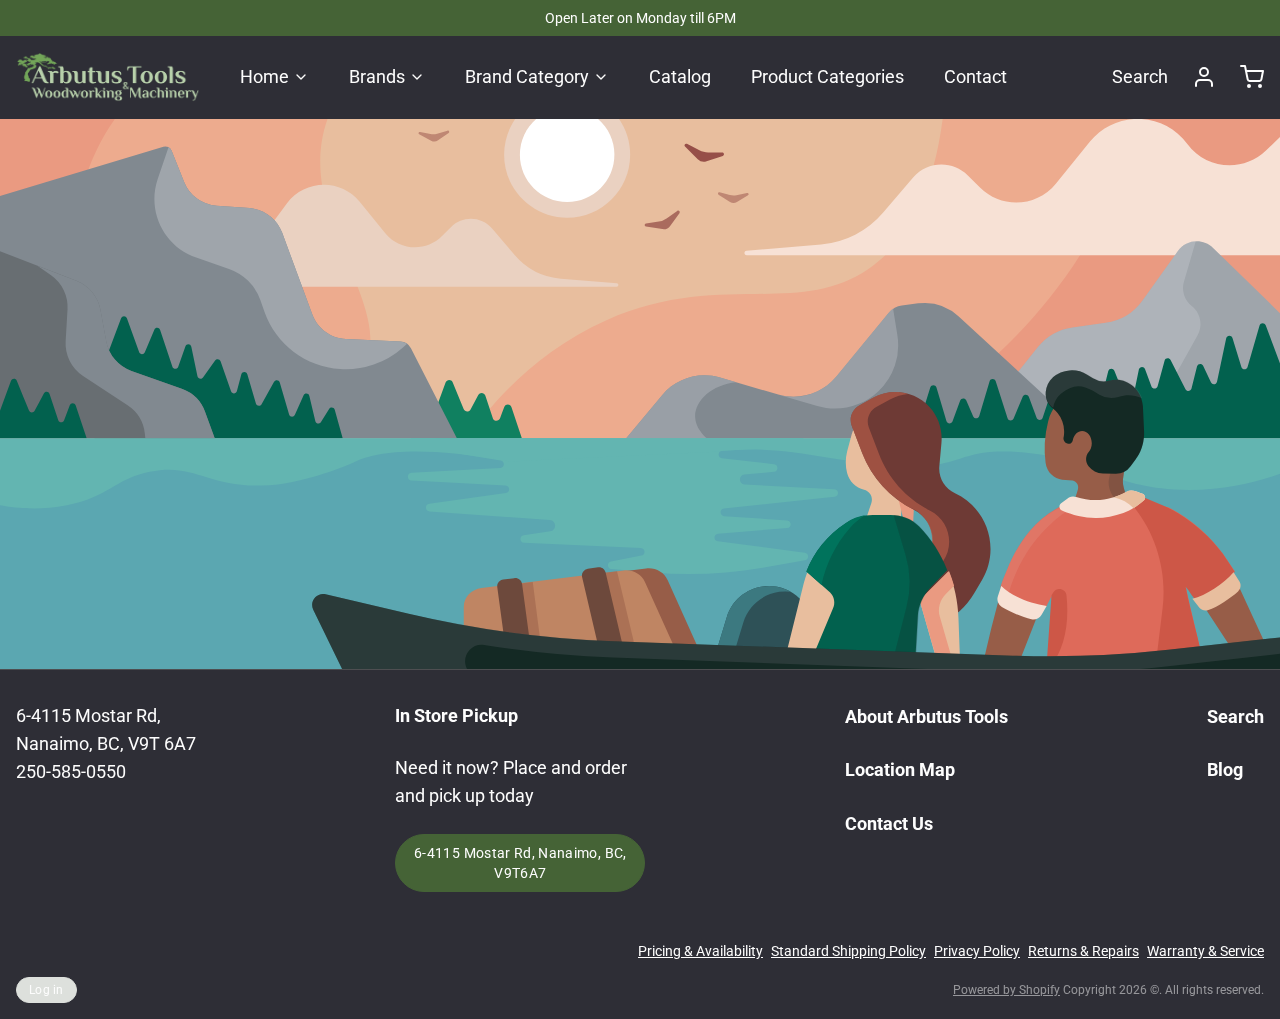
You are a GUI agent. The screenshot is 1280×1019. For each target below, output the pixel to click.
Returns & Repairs (1083, 951)
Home (264, 76)
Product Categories (827, 76)
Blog (1225, 769)
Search (1140, 76)
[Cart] (1244, 77)
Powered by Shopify (1006, 990)
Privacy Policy (977, 951)
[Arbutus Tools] (108, 77)
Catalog (680, 76)
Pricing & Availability (700, 951)
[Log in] (1196, 77)
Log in (46, 990)
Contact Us (889, 823)
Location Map (900, 769)
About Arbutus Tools (926, 716)
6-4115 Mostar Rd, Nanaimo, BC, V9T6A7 (520, 863)
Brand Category (527, 76)
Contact (975, 76)
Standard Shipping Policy (848, 951)
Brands (377, 76)
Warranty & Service (1205, 951)
